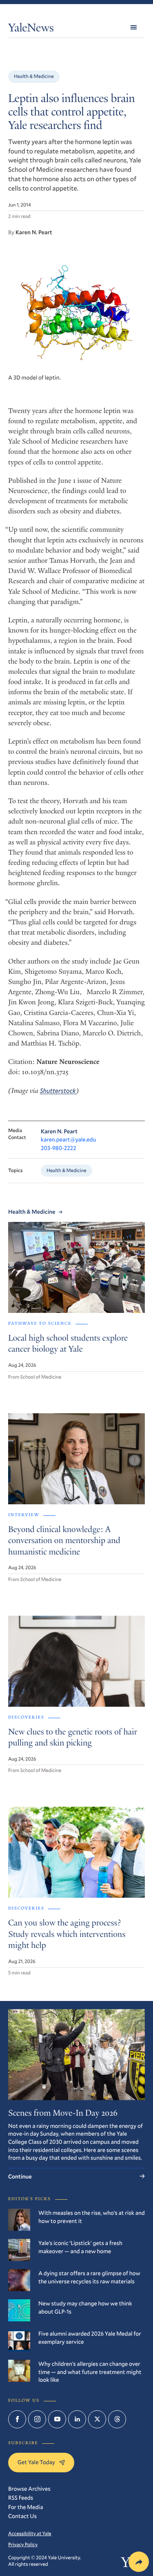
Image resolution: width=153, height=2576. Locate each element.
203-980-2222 (59, 1148)
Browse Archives (29, 2488)
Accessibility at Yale (30, 2534)
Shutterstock (58, 1091)
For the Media (25, 2507)
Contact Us (22, 2516)
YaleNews (31, 29)
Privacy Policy (23, 2545)
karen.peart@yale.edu (68, 1139)
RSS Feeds (21, 2497)
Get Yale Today (36, 2462)
